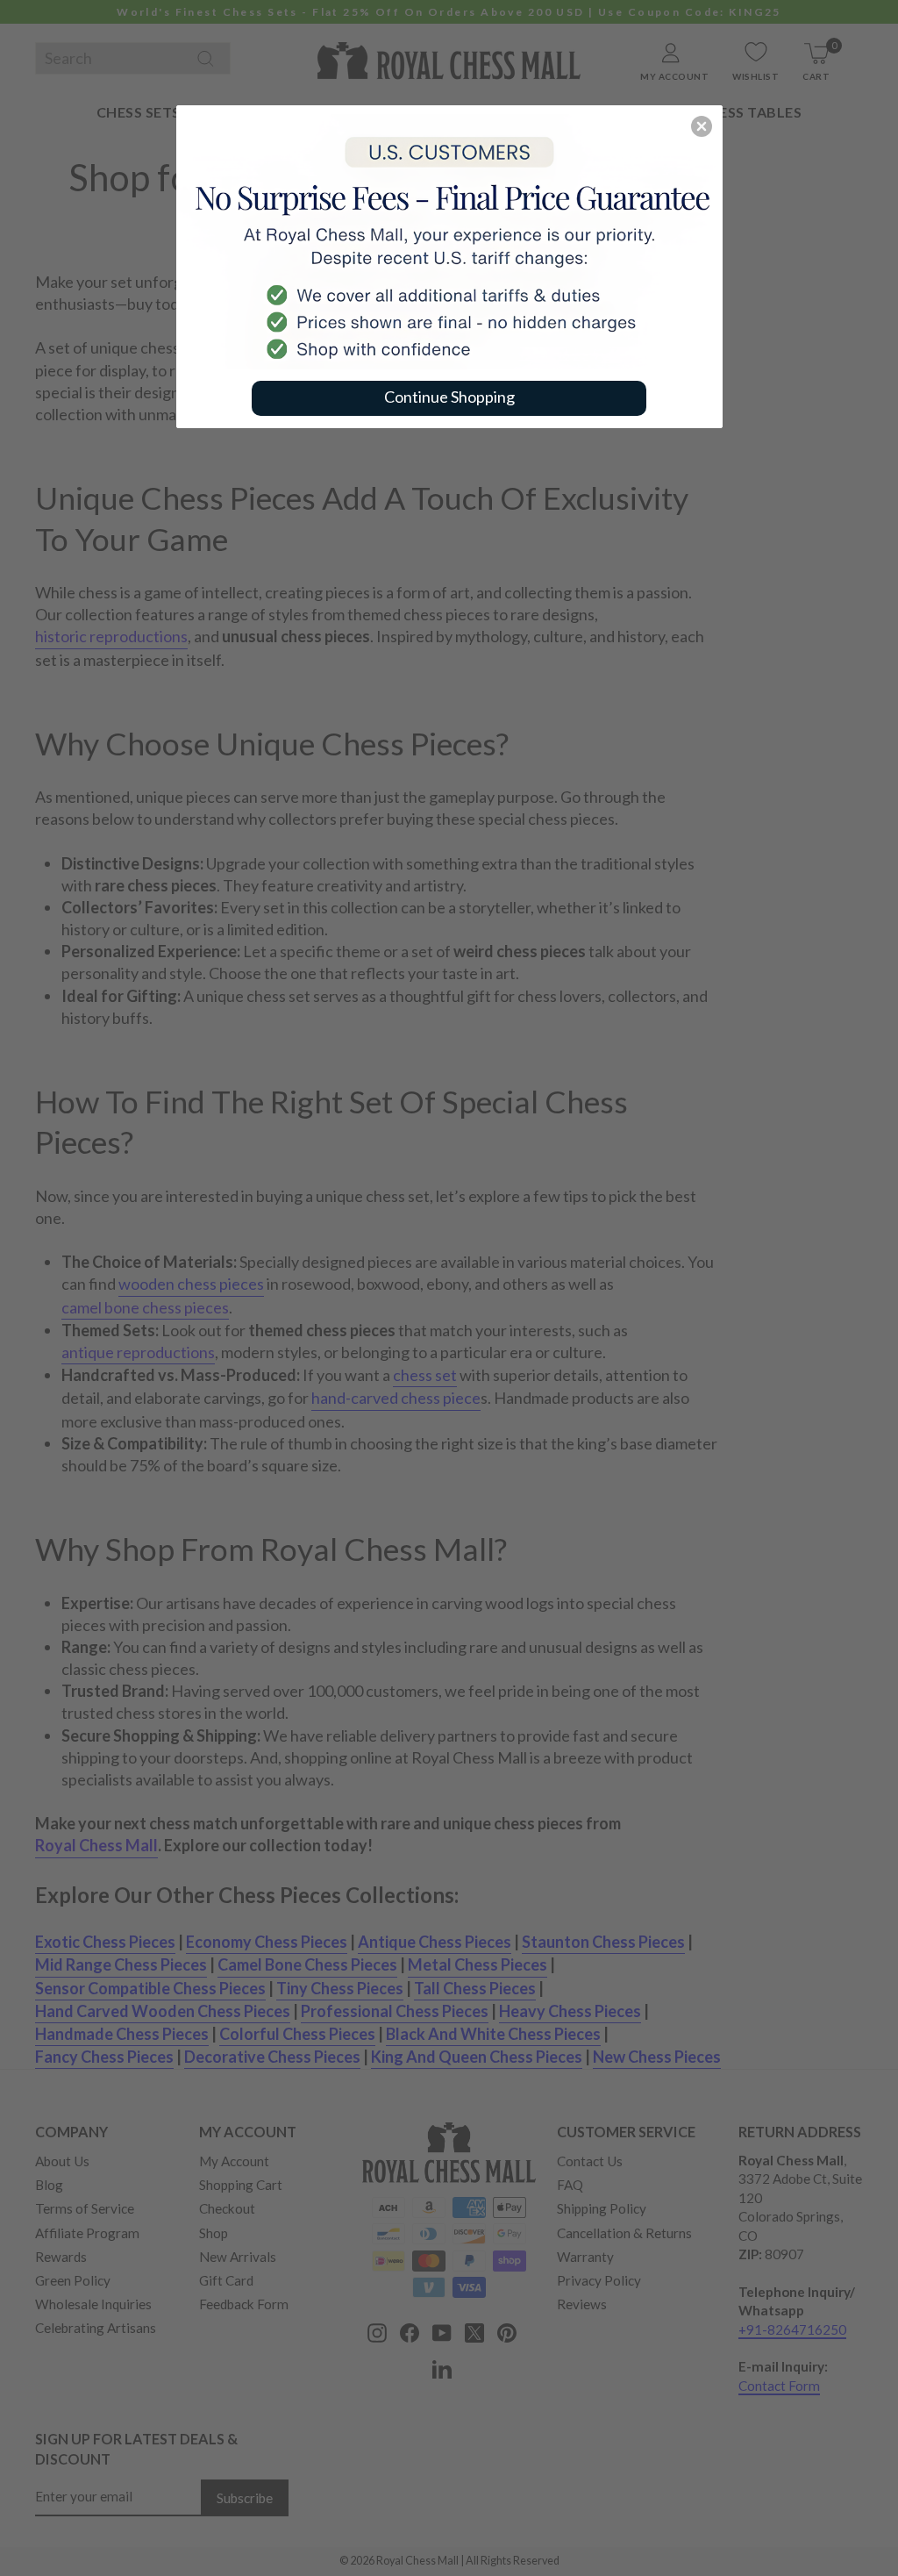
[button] (702, 126)
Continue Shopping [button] (449, 397)
